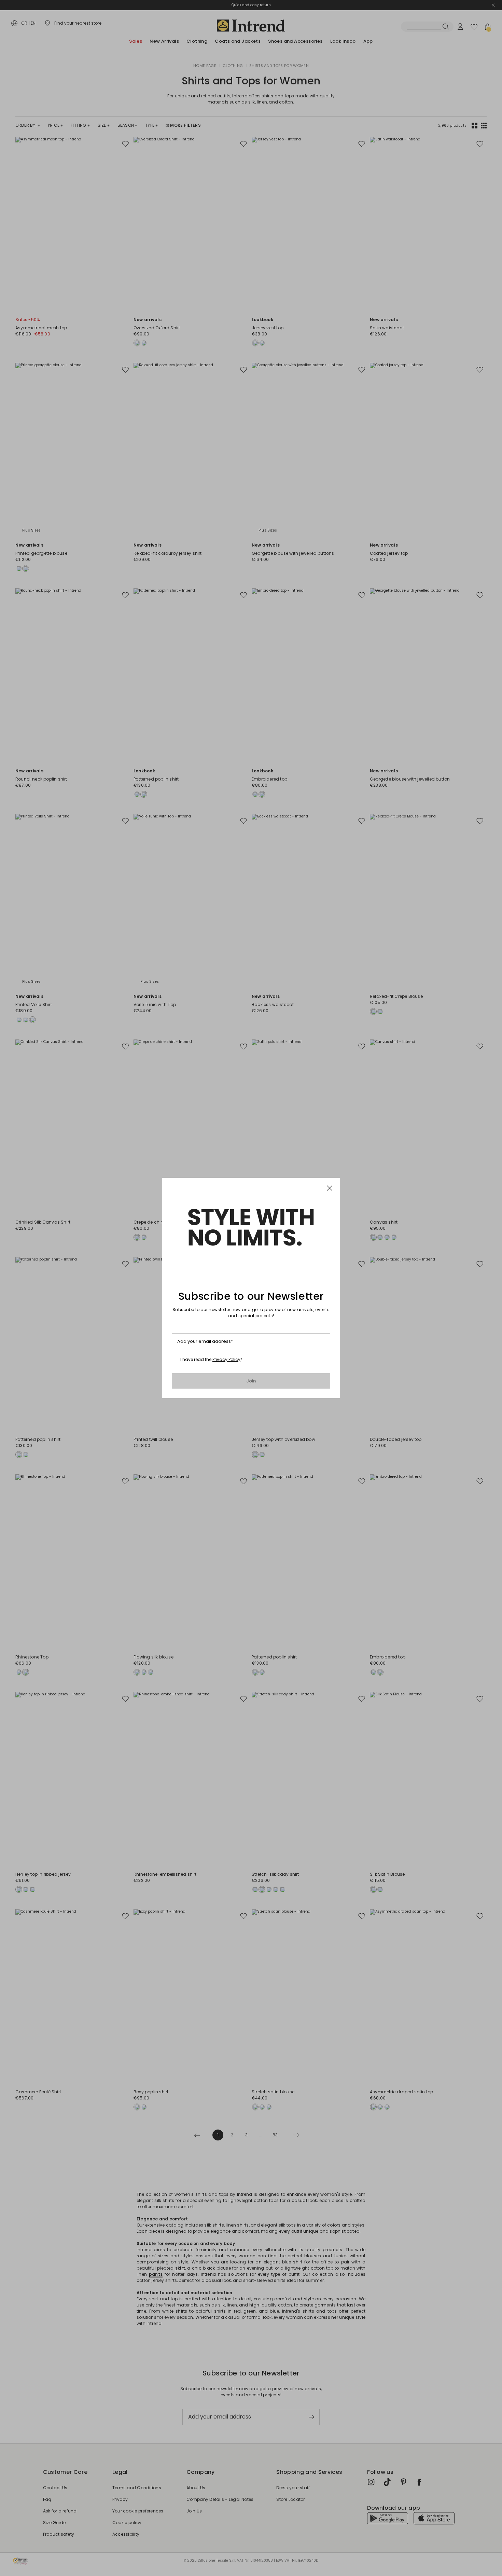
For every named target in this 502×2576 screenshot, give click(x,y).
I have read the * (211, 1360)
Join (251, 1381)
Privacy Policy (226, 1359)
